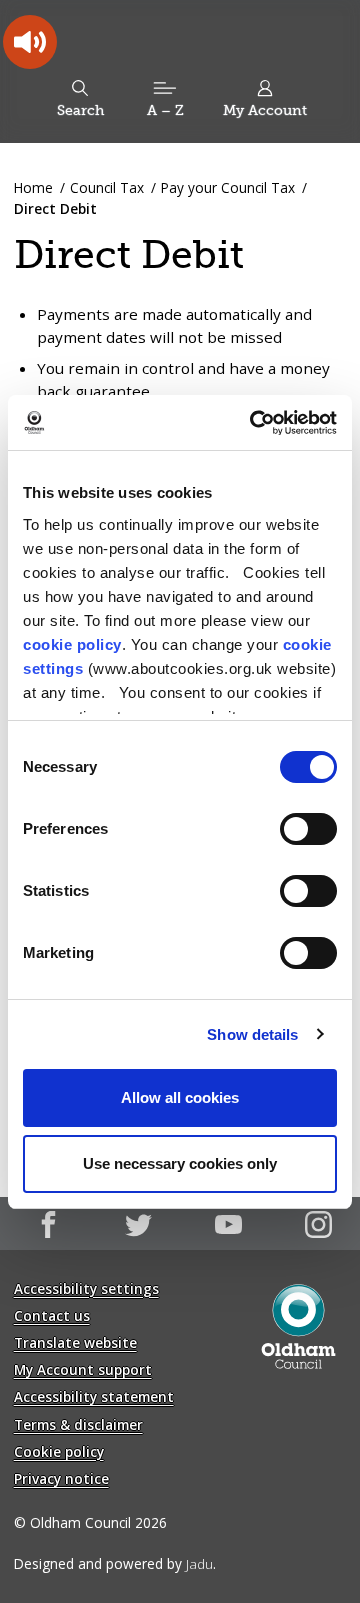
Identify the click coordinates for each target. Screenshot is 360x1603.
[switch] (308, 829)
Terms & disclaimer (78, 1424)
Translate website (75, 1342)
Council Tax (107, 187)
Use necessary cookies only (180, 1163)
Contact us (52, 1315)
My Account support (83, 1369)
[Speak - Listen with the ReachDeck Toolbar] (30, 42)
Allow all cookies (180, 1097)
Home (33, 187)
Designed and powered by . (115, 1563)
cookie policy (72, 644)
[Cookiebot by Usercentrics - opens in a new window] (254, 423)
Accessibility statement (94, 1396)
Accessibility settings (86, 1288)
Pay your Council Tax (228, 187)
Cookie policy (59, 1451)
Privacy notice (61, 1478)
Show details (252, 1034)
